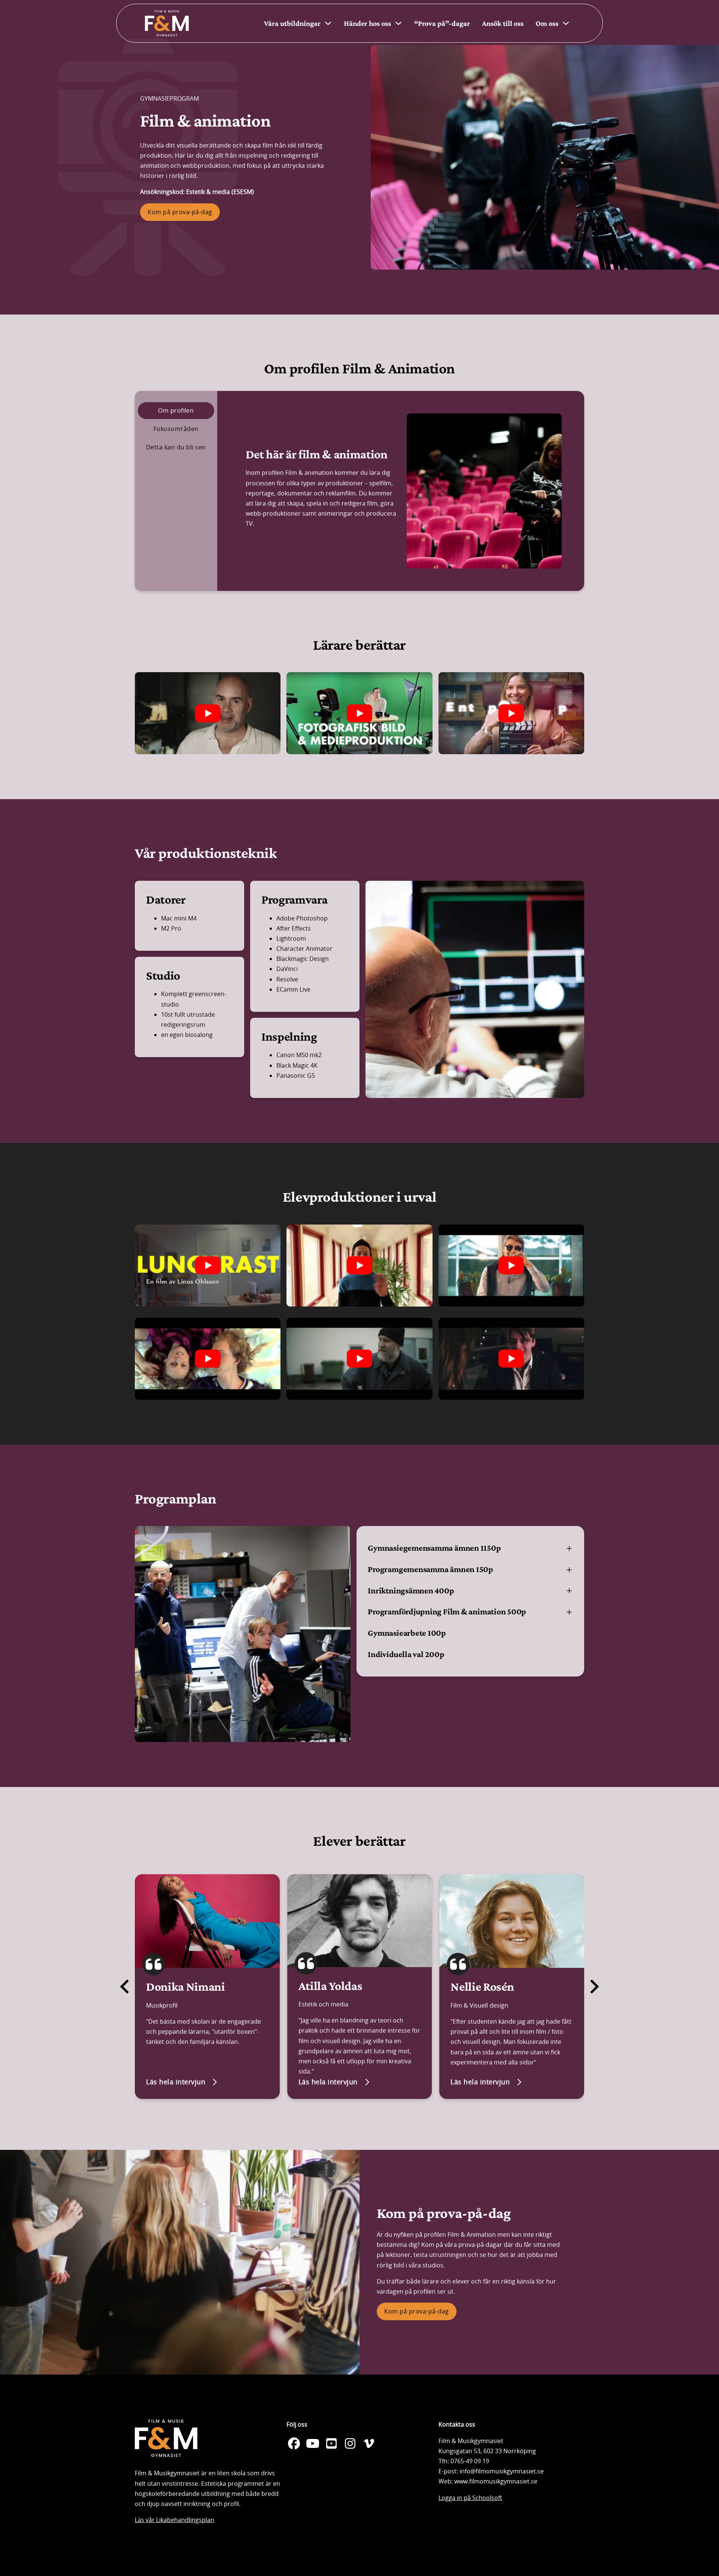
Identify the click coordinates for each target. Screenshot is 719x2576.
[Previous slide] (125, 1987)
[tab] (176, 411)
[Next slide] (594, 1987)
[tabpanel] (404, 491)
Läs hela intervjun (176, 2082)
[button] (470, 1548)
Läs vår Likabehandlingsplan (175, 2520)
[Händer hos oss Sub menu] (398, 23)
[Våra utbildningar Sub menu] (328, 23)
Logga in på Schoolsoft (470, 2498)
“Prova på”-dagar (442, 23)
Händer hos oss (367, 23)
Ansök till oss (503, 23)
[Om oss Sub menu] (566, 23)
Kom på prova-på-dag (180, 212)
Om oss (547, 23)
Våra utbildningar (292, 23)
